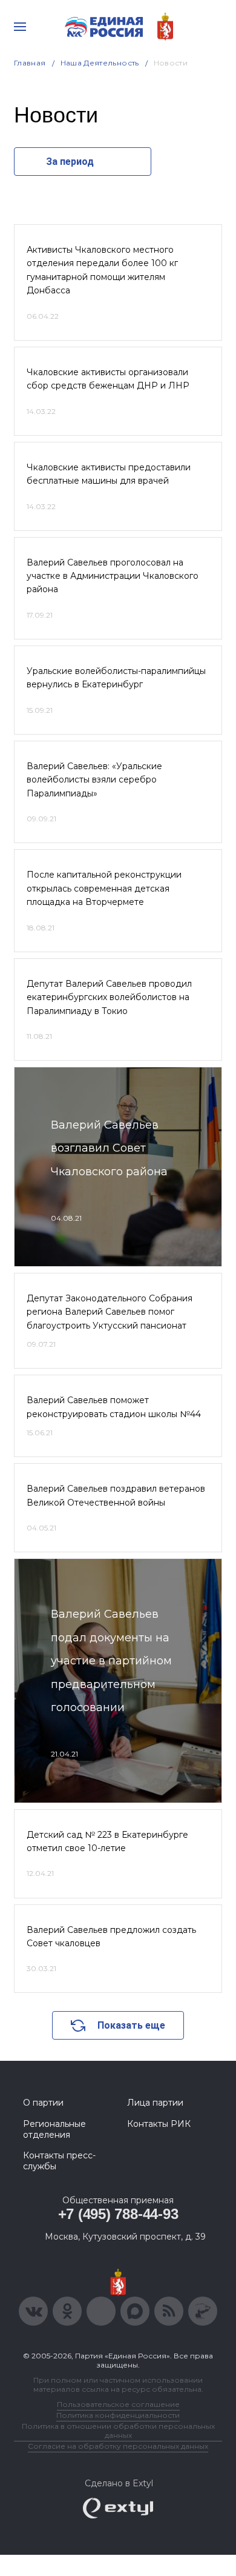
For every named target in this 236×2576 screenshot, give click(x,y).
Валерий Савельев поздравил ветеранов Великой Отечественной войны (116, 1495)
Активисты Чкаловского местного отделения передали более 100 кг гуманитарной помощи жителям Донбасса (102, 270)
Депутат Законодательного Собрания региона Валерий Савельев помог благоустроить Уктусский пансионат (110, 1312)
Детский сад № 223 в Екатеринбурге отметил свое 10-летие (107, 1841)
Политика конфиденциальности (118, 2415)
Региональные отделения (54, 2129)
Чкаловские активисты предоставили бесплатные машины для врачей (109, 474)
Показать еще (131, 2025)
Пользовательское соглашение (118, 2404)
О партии (43, 2103)
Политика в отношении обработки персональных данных (118, 2431)
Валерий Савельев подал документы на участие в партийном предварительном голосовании (111, 1661)
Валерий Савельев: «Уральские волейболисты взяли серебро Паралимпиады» (94, 780)
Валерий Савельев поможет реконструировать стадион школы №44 (114, 1407)
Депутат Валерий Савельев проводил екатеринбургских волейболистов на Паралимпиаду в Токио (109, 997)
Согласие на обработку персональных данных (118, 2446)
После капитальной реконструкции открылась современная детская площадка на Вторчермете (104, 888)
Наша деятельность (100, 63)
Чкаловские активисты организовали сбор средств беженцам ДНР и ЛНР (108, 379)
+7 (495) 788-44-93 (118, 2214)
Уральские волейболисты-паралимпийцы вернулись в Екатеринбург (116, 678)
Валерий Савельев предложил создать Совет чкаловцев (111, 1937)
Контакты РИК (159, 2124)
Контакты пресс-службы (59, 2161)
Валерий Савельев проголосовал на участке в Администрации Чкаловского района (113, 576)
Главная (30, 63)
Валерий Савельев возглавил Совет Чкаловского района (109, 1148)
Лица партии (155, 2103)
